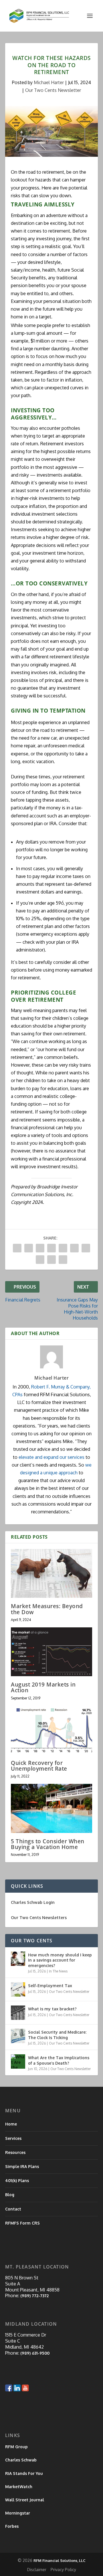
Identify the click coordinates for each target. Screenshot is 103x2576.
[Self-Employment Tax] (18, 1989)
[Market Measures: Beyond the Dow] (51, 1573)
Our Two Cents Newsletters (39, 1918)
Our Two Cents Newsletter (53, 90)
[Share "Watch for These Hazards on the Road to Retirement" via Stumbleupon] (40, 1260)
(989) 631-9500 (35, 2353)
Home (11, 2124)
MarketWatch (19, 2487)
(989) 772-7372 (34, 2296)
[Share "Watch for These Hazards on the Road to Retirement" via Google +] (40, 1248)
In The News (58, 1971)
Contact (13, 2209)
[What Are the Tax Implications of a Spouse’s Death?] (18, 2061)
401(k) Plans (17, 2180)
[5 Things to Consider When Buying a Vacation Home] (51, 1808)
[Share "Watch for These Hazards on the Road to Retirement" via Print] (63, 1260)
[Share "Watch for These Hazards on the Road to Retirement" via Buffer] (86, 1248)
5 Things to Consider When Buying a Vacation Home (48, 1844)
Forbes (12, 2526)
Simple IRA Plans (22, 2166)
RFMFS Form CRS (22, 2223)
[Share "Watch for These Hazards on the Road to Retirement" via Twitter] (29, 1248)
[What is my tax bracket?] (18, 2013)
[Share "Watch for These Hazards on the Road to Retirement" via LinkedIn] (74, 1248)
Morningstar (18, 2513)
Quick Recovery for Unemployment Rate (39, 1766)
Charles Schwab (21, 2460)
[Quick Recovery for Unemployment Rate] (51, 1730)
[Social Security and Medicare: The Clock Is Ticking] (18, 2036)
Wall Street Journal (25, 2500)
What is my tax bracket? (52, 2009)
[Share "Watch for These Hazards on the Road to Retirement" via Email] (51, 1260)
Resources (15, 2152)
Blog (10, 2195)
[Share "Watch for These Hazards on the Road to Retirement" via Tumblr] (51, 1248)
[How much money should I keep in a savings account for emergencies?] (18, 1959)
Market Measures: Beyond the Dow (47, 1609)
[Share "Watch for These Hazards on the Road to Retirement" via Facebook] (17, 1248)
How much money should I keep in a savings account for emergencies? (60, 1960)
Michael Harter (49, 82)
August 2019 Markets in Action (43, 1687)
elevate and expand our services (51, 1457)
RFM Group (16, 2447)
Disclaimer (37, 2570)
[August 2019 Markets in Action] (51, 1652)
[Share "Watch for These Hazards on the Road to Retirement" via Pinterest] (63, 1248)
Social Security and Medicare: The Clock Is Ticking (57, 2035)
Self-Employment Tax (50, 1986)
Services (13, 2138)
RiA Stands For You (24, 2473)
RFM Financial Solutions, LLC (60, 2560)
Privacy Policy (63, 2570)
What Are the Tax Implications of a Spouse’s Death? (59, 2060)
